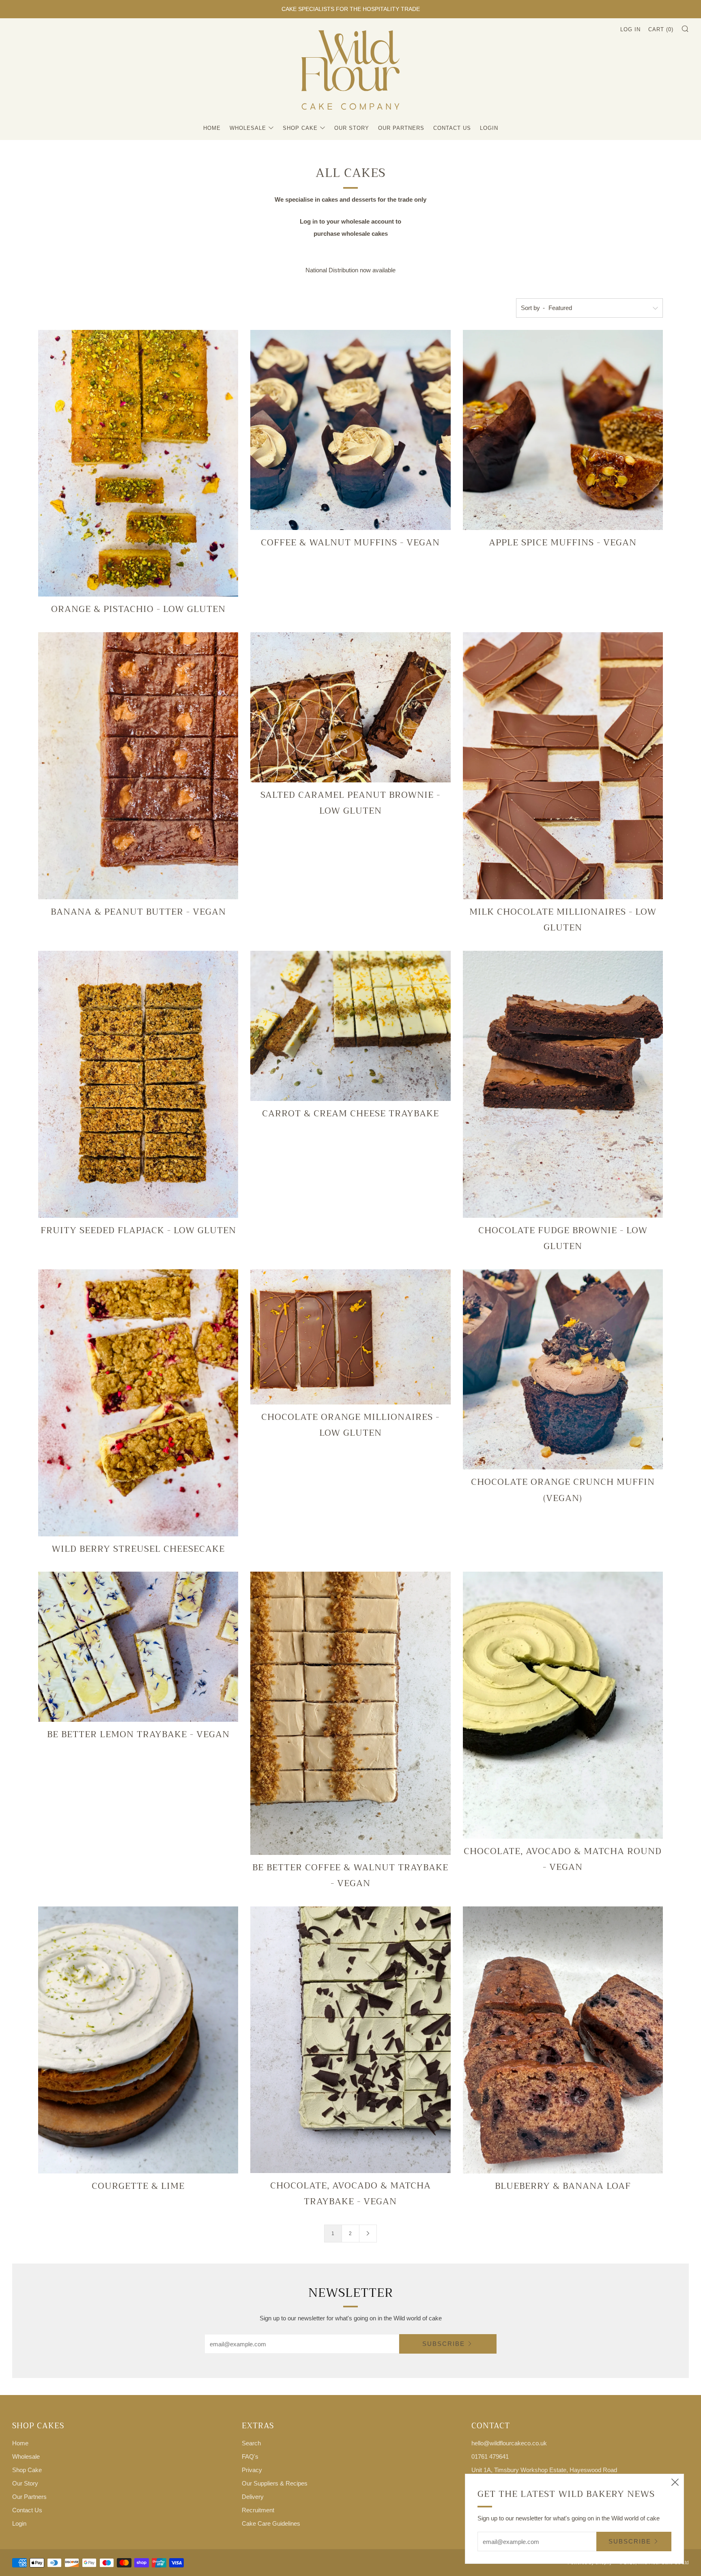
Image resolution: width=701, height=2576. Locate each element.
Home (212, 128)
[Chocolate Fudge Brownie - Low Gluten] (563, 1084)
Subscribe (444, 2344)
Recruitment (258, 2510)
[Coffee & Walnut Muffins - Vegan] (350, 430)
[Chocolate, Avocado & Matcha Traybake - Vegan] (350, 2040)
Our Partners (401, 128)
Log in (630, 29)
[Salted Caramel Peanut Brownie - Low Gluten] (350, 707)
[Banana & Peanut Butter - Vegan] (138, 766)
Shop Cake (300, 128)
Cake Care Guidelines (271, 2523)
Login (489, 128)
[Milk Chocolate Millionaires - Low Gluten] (563, 766)
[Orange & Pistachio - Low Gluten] (138, 463)
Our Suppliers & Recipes (275, 2483)
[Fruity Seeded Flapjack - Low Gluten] (138, 1084)
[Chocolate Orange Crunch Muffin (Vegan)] (563, 1369)
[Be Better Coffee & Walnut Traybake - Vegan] (350, 1713)
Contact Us (452, 128)
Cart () (661, 29)
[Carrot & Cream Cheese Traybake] (350, 1026)
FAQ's (250, 2456)
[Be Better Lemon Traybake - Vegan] (138, 1647)
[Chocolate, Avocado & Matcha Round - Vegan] (563, 1705)
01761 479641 (490, 2456)
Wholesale (248, 128)
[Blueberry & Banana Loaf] (563, 2040)
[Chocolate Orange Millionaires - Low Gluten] (350, 1337)
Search (251, 2443)
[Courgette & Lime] (138, 2040)
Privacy (252, 2470)
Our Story (352, 128)
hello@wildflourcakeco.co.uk (509, 2443)
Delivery (253, 2497)
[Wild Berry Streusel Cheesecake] (138, 1403)
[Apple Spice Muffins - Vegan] (563, 430)
